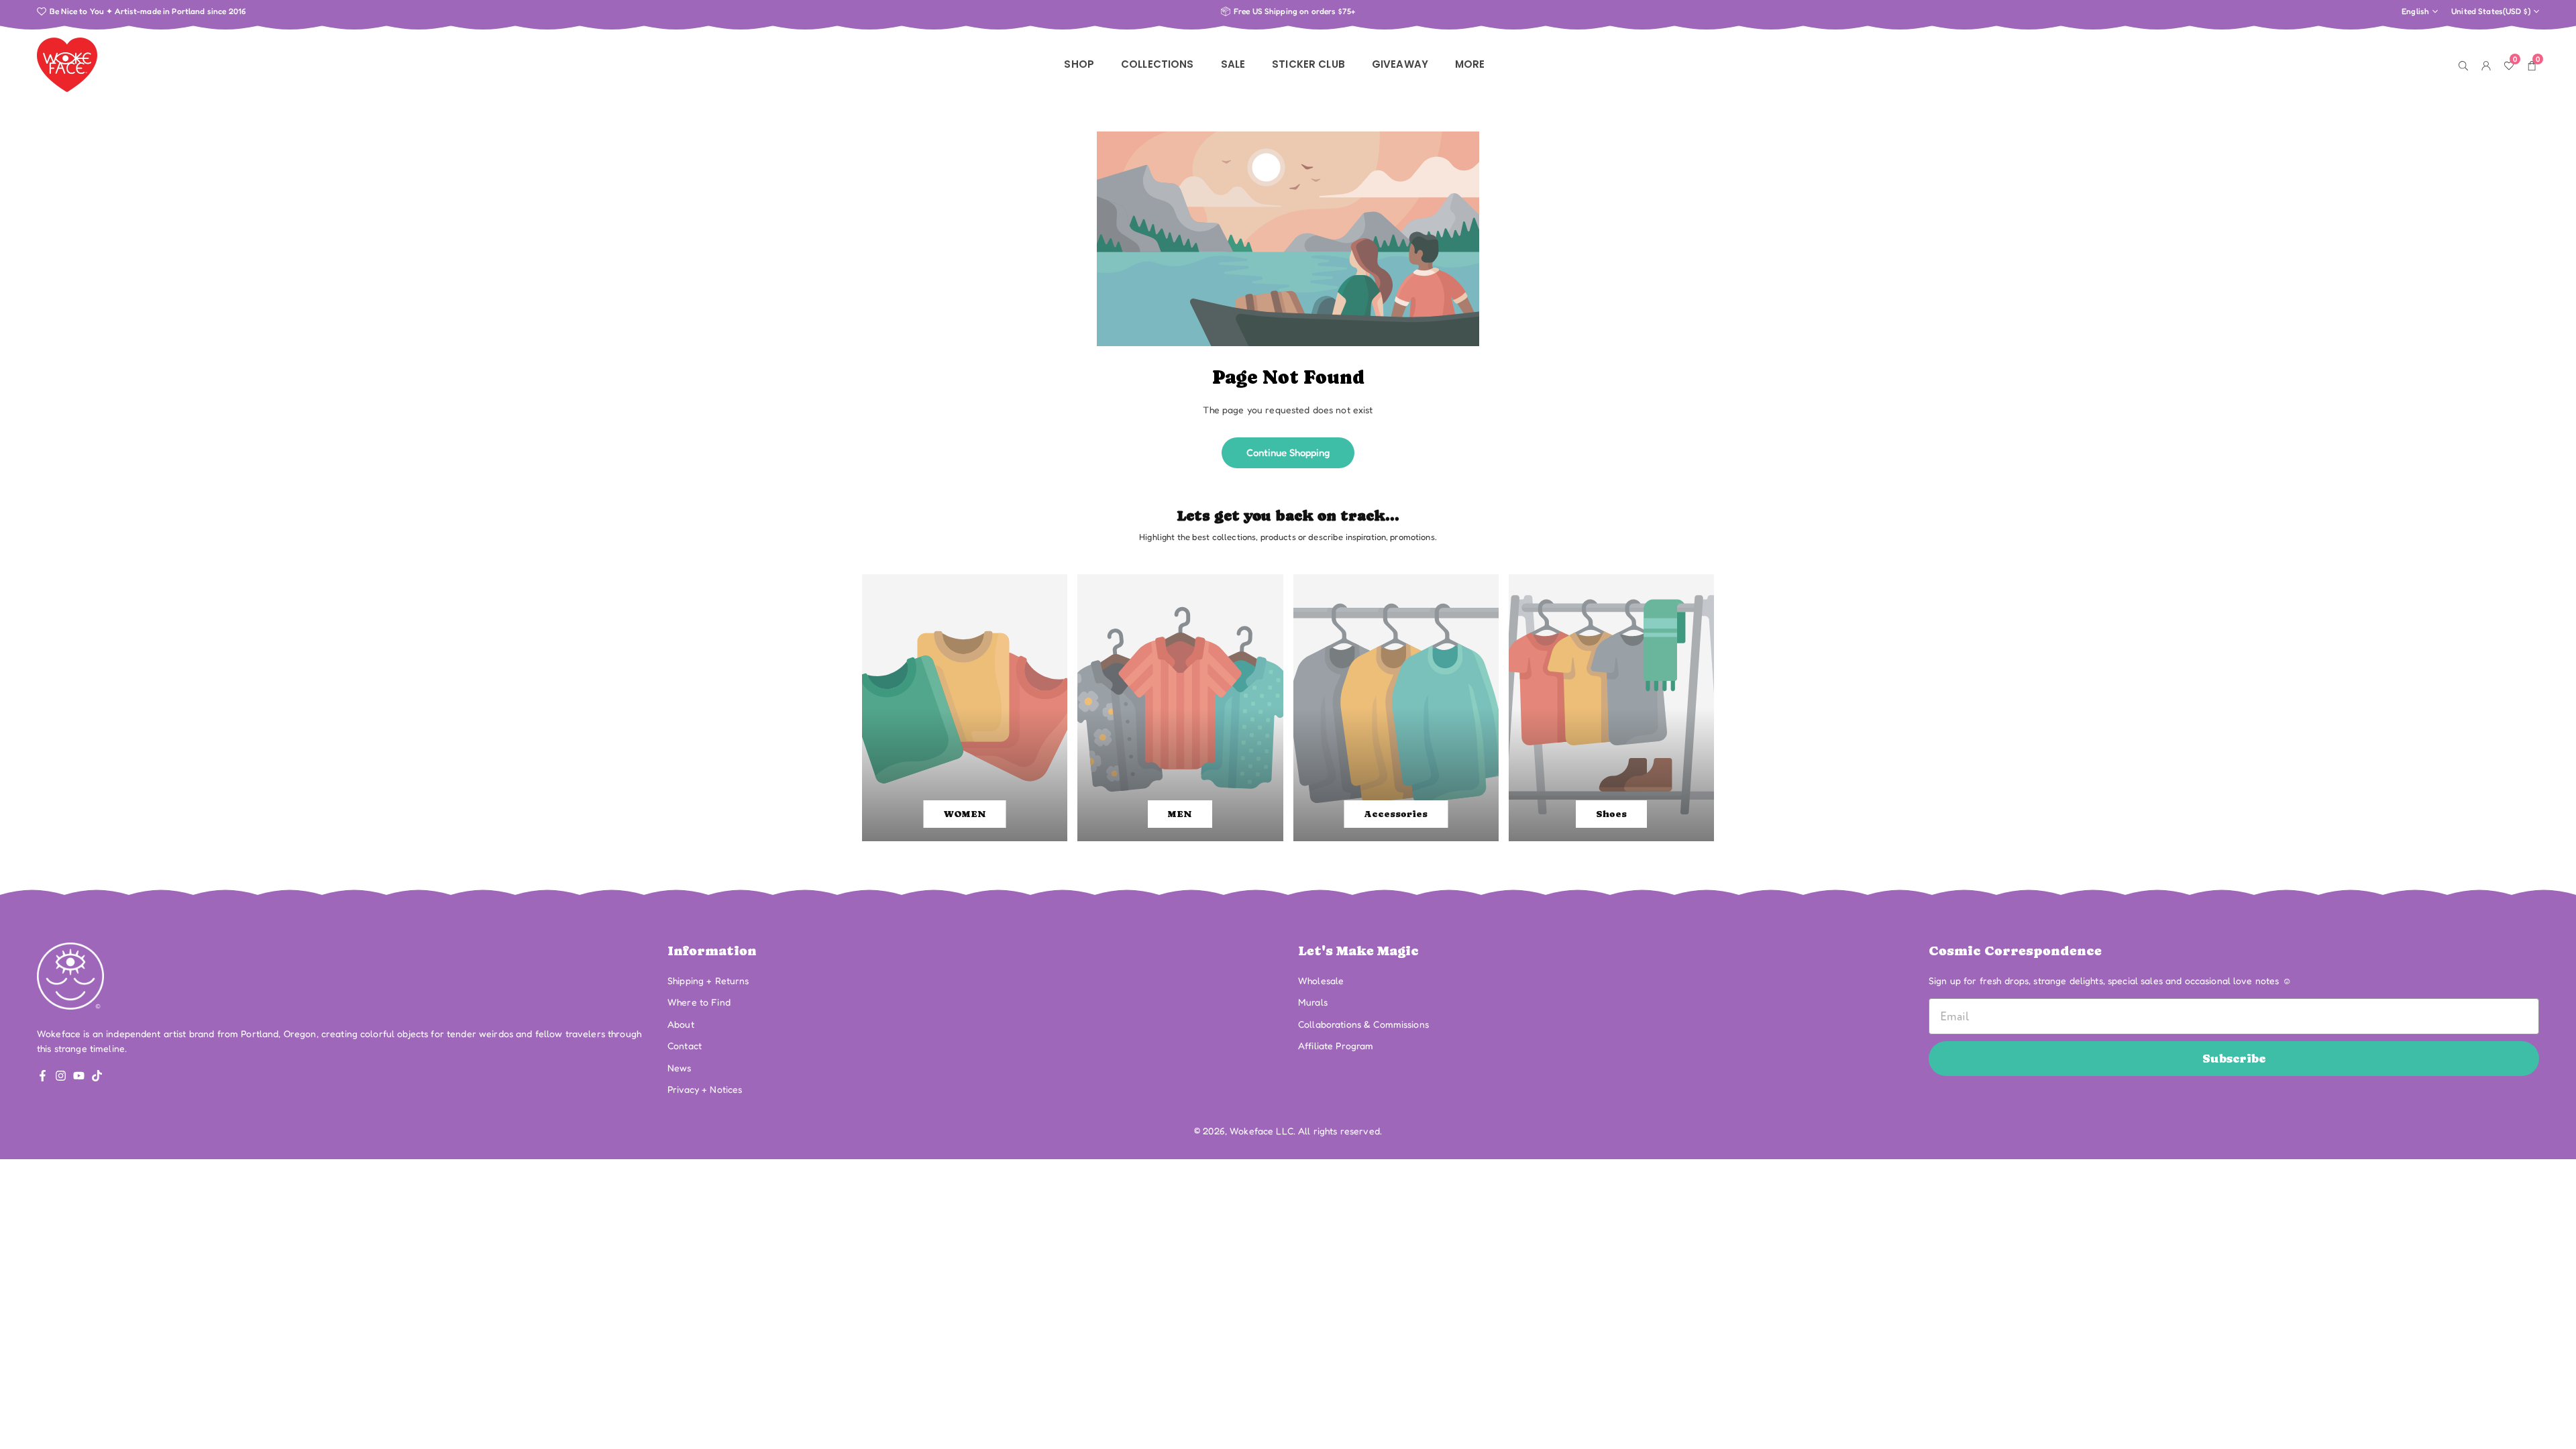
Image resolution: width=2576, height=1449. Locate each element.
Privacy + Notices (705, 1089)
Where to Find (699, 1002)
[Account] (2486, 64)
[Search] (2463, 64)
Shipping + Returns (708, 980)
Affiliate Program (1336, 1045)
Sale (1233, 64)
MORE (1470, 64)
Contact (685, 1045)
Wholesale (1321, 980)
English (2415, 11)
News (680, 1068)
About (681, 1024)
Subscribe (2234, 1058)
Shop (1079, 64)
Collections (1158, 64)
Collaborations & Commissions (1363, 1024)
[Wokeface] (67, 63)
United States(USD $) (2491, 11)
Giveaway (1400, 64)
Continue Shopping (1288, 452)
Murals (1313, 1002)
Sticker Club (1308, 64)
